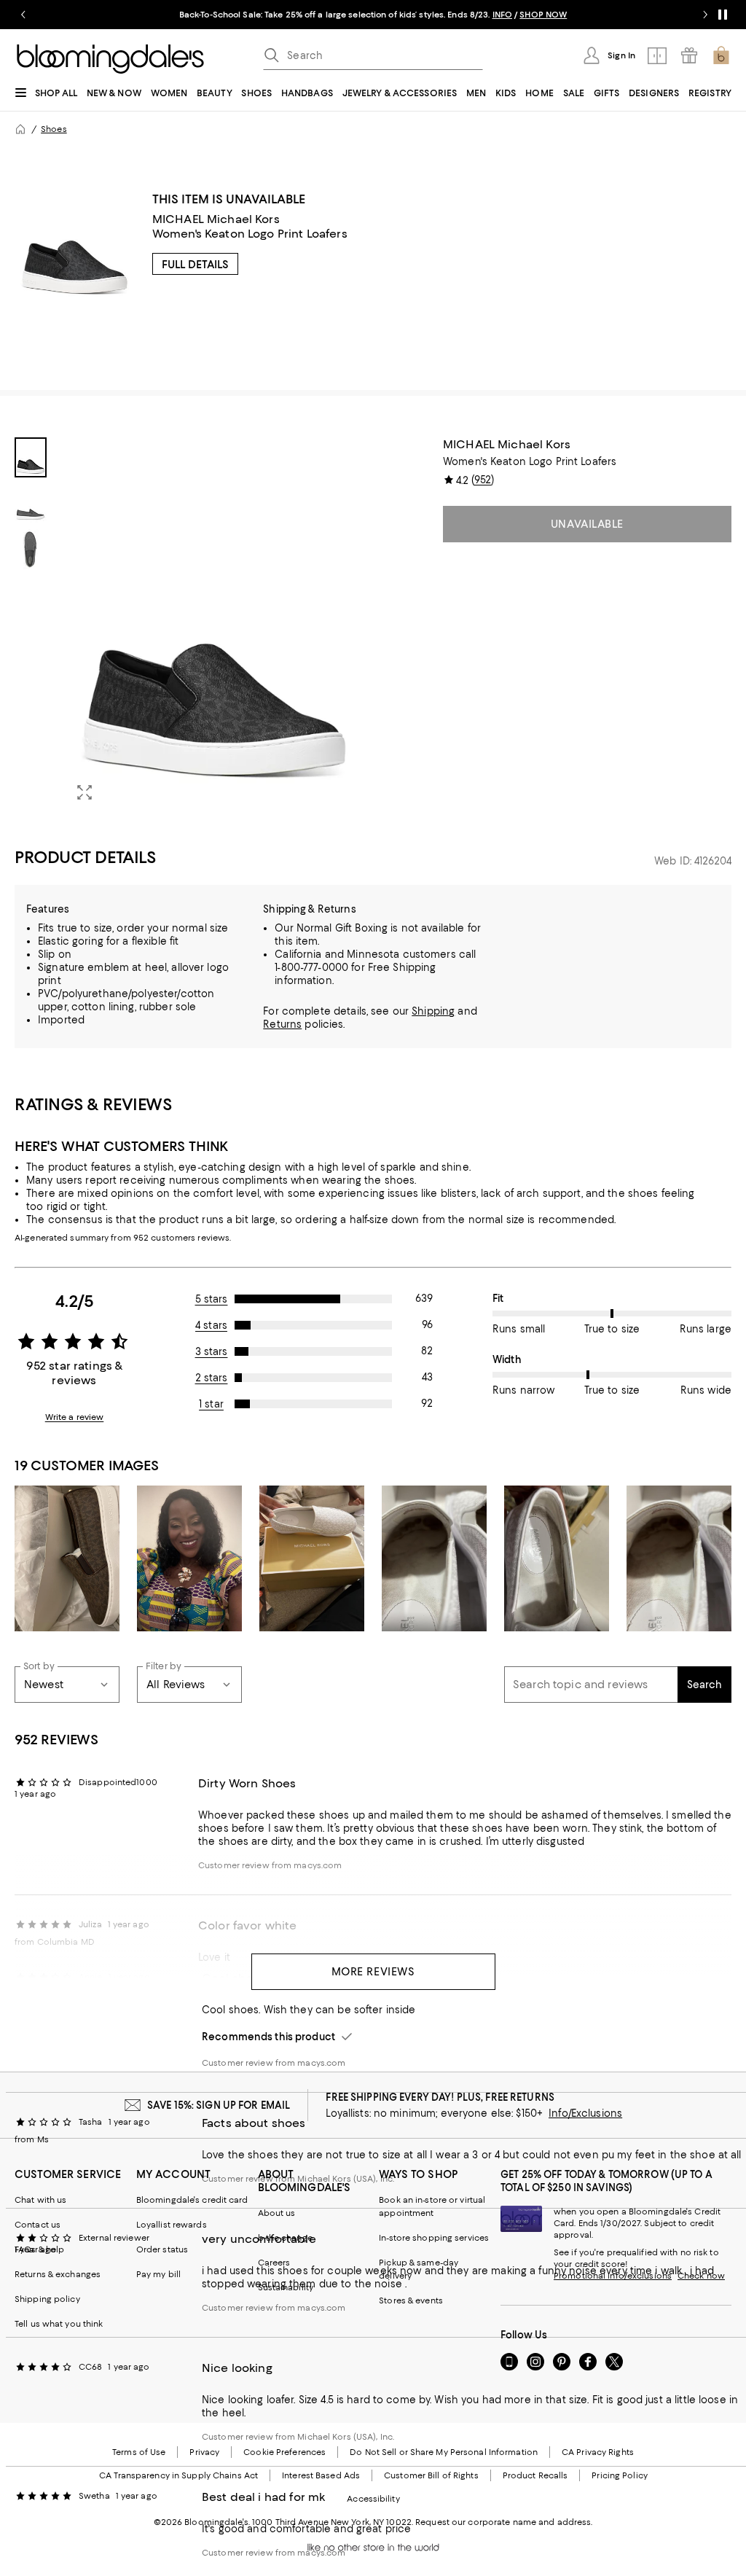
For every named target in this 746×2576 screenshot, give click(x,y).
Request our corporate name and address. (504, 2522)
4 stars (211, 1325)
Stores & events (411, 2300)
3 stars (212, 1351)
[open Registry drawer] (689, 55)
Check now (701, 2276)
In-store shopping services (434, 2238)
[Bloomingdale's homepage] (20, 129)
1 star (211, 1404)
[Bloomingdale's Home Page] (110, 59)
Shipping (433, 1011)
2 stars (212, 1378)
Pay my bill (158, 2274)
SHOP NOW (543, 15)
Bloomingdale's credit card (192, 2200)
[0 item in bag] (721, 55)
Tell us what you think (59, 2324)
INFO (502, 15)
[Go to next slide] (705, 15)
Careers (274, 2263)
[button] (189, 625)
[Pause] (723, 15)
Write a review (75, 1417)
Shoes (54, 129)
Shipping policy (47, 2299)
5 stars (212, 1299)
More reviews (373, 1972)
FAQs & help (39, 2249)
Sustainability (286, 2287)
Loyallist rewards (172, 2225)
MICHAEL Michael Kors (216, 219)
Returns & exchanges (58, 2274)
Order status (162, 2249)
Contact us (38, 2225)
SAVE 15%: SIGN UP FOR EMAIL (219, 2105)
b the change (285, 2238)
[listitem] (373, 15)
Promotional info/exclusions (613, 2276)
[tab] (31, 457)
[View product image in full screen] (85, 792)
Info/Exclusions (585, 2113)
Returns (282, 1024)
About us (277, 2213)
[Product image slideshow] (214, 625)
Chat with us (40, 2200)
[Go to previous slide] (23, 15)
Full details (195, 265)
